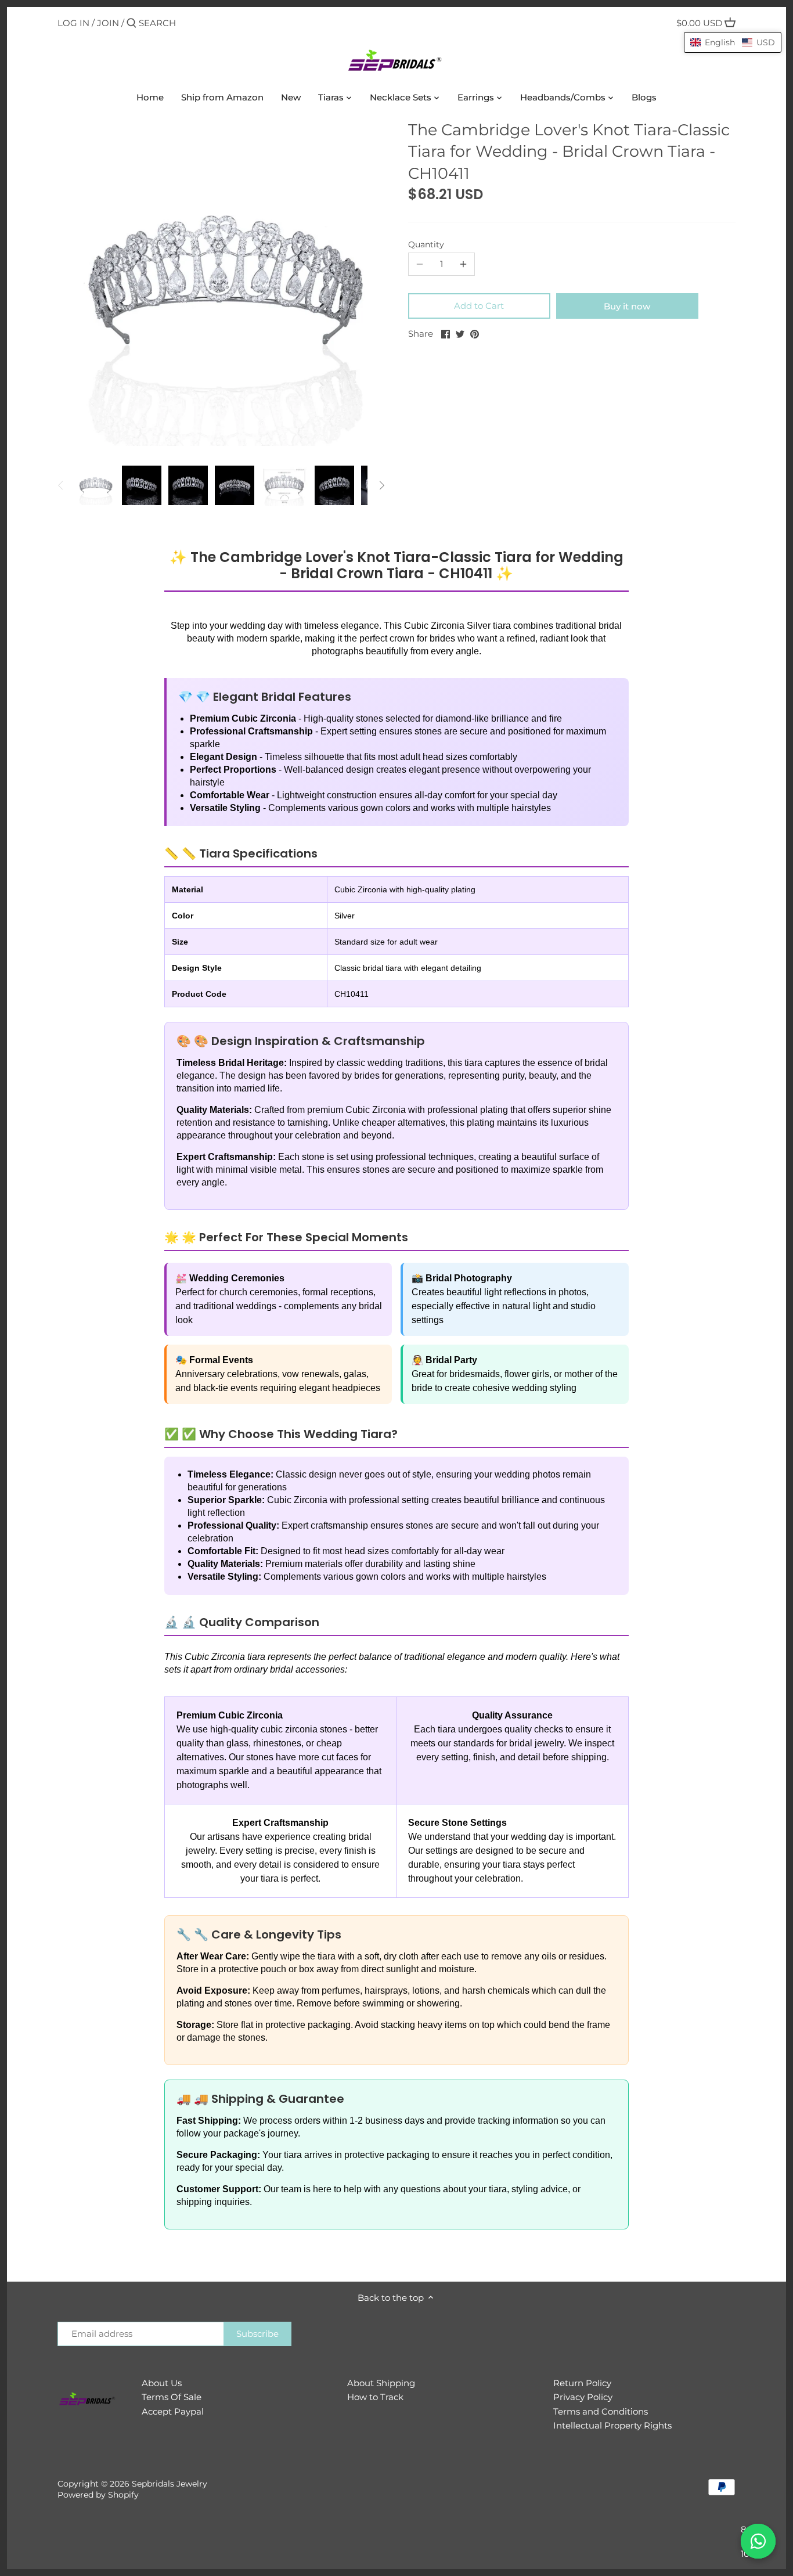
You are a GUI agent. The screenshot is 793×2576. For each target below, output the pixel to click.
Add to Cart (479, 306)
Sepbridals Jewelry (170, 2484)
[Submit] (131, 24)
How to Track (375, 2397)
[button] (733, 42)
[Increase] (463, 264)
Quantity (426, 244)
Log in (73, 23)
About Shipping (381, 2383)
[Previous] (61, 485)
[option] (95, 485)
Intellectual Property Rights (612, 2425)
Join (108, 23)
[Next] (381, 485)
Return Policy (582, 2383)
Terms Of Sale (172, 2397)
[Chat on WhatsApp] (758, 2541)
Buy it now (627, 306)
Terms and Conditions (601, 2411)
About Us (162, 2383)
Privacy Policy (583, 2397)
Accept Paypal (173, 2411)
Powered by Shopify (98, 2495)
